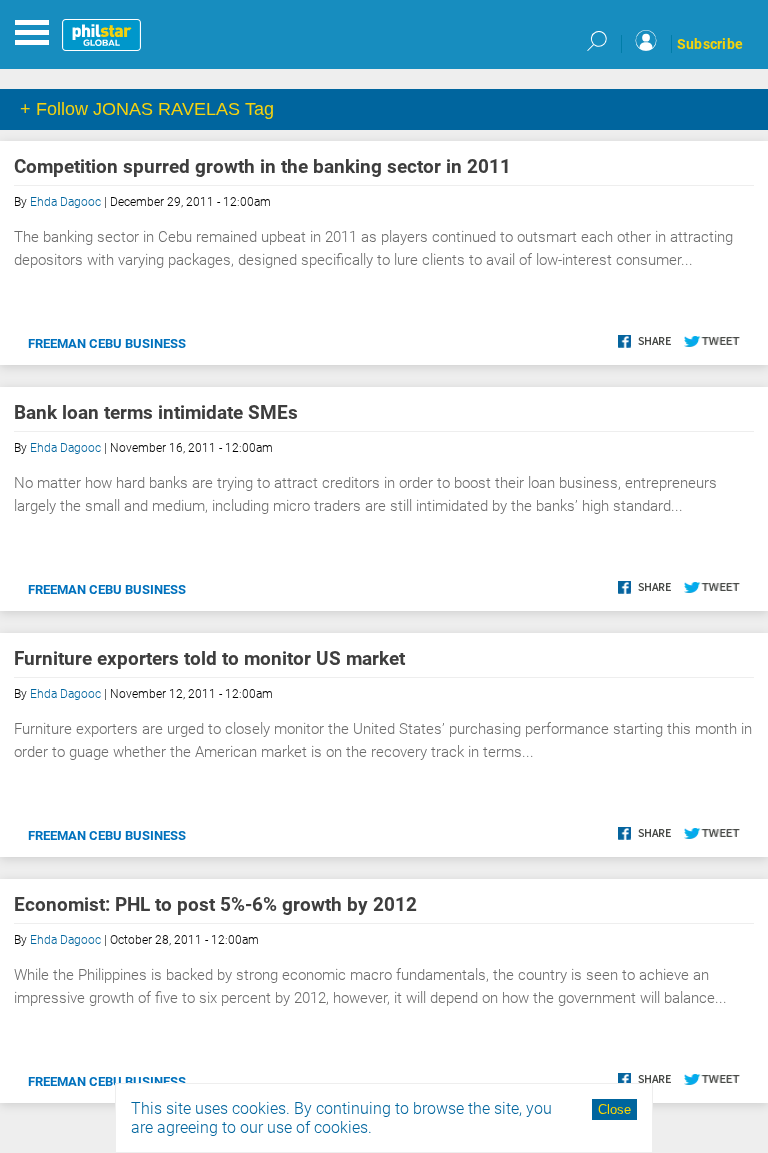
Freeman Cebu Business (107, 343)
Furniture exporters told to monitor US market (209, 658)
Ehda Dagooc (65, 202)
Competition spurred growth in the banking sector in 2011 (262, 166)
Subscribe (710, 44)
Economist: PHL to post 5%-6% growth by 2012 (215, 904)
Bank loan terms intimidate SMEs (156, 412)
